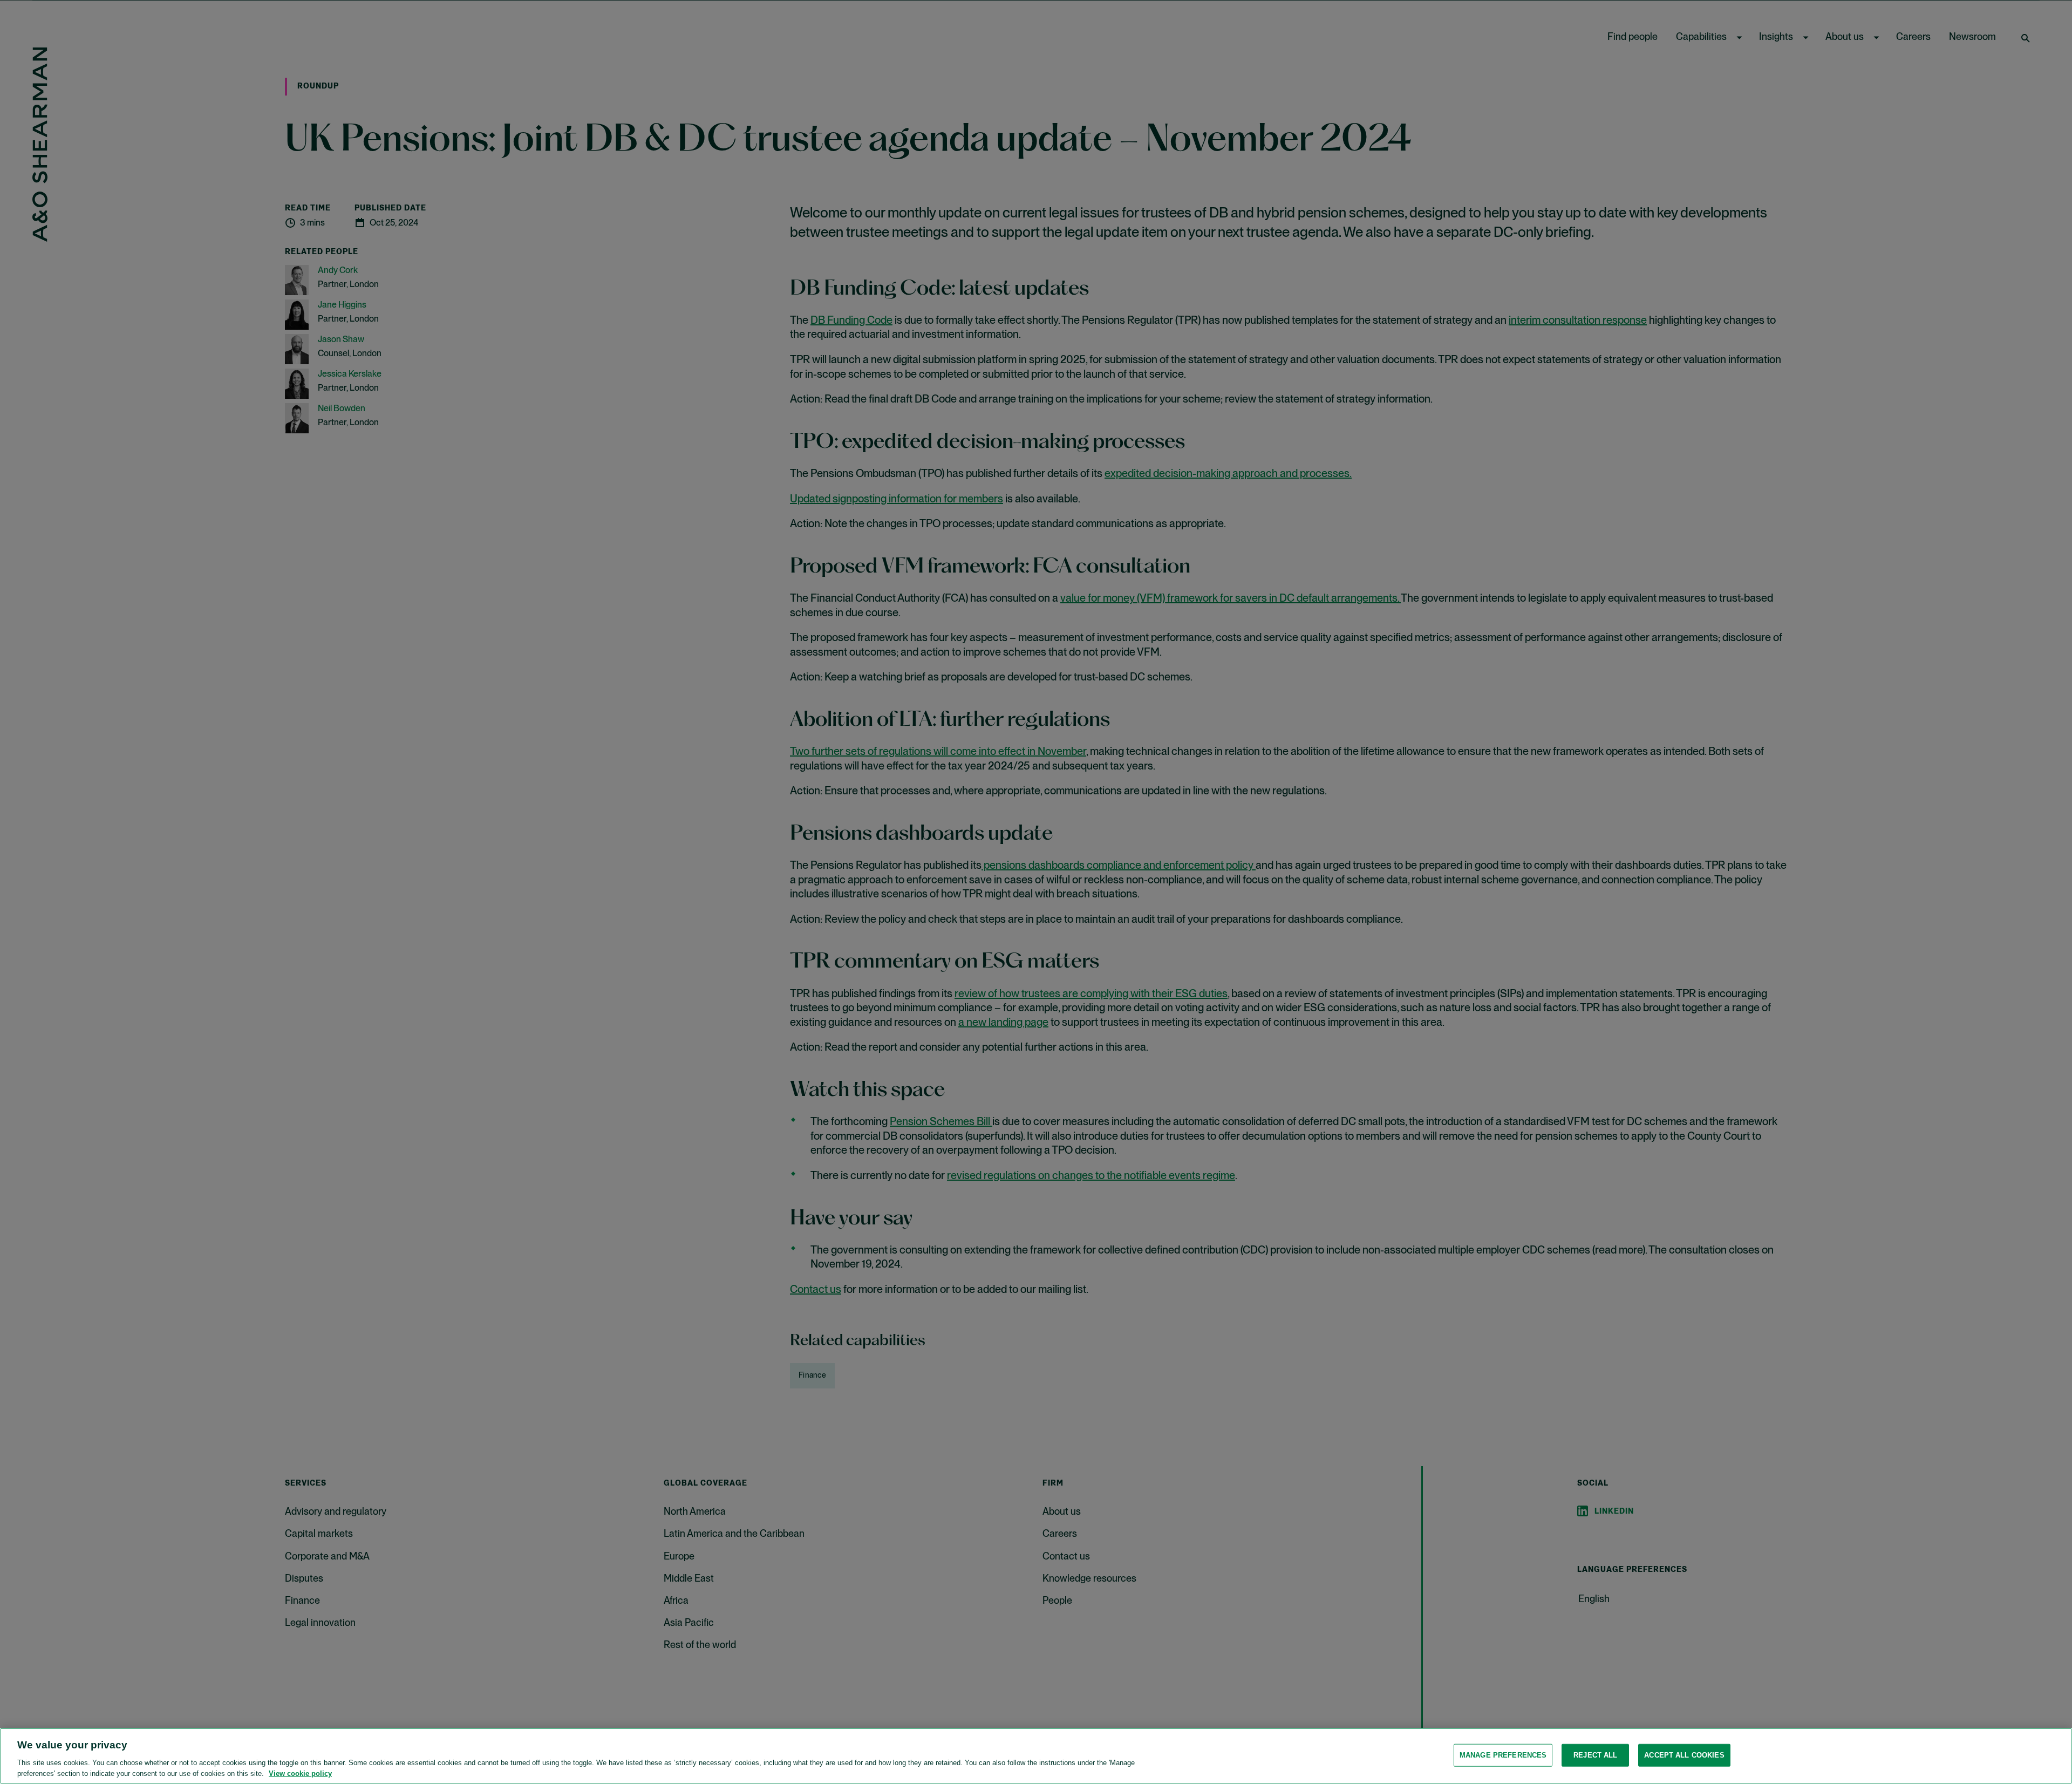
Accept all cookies (1684, 1755)
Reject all (1595, 1755)
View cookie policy (300, 1773)
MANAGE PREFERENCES (1503, 1755)
